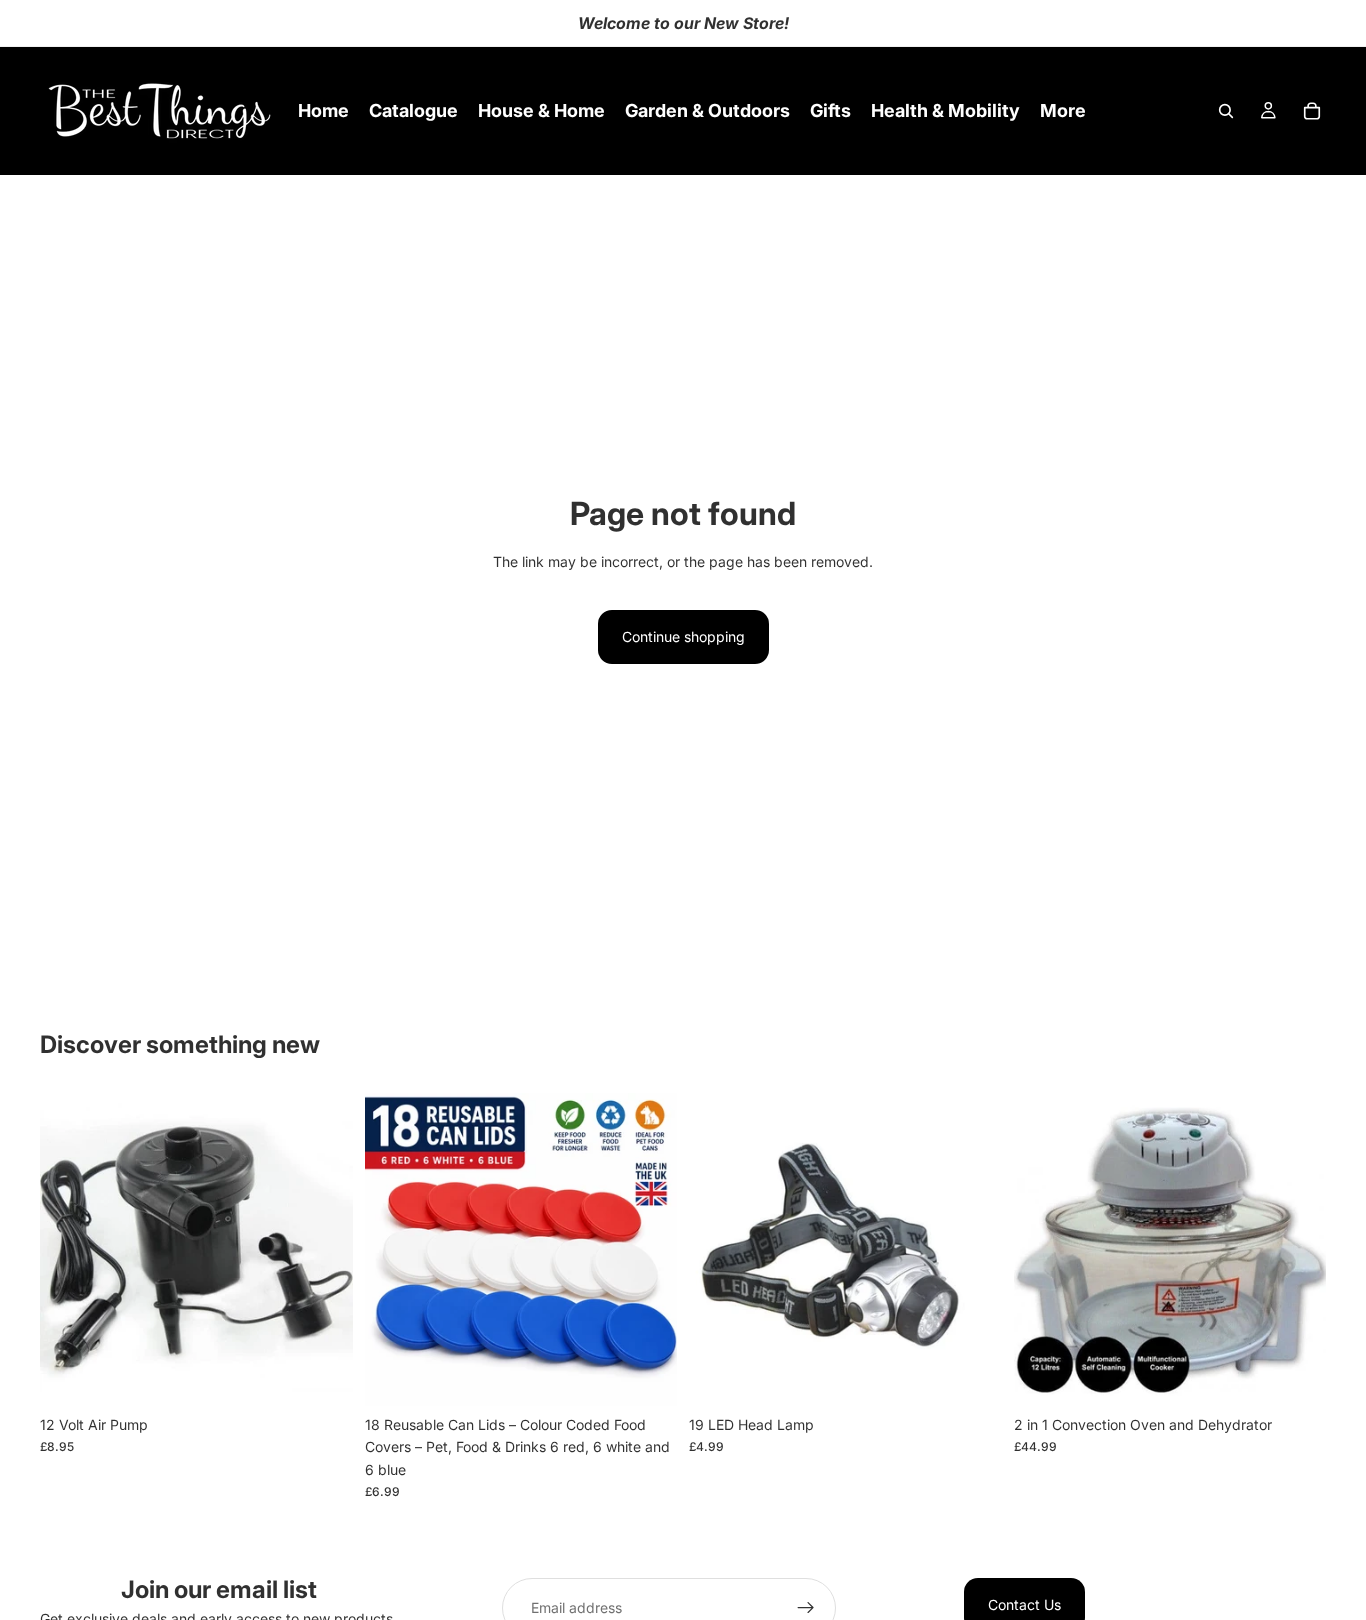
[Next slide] (647, 1250)
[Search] (1226, 111)
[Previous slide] (395, 1250)
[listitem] (1063, 111)
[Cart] (1312, 111)
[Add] (322, 1375)
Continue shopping (683, 636)
